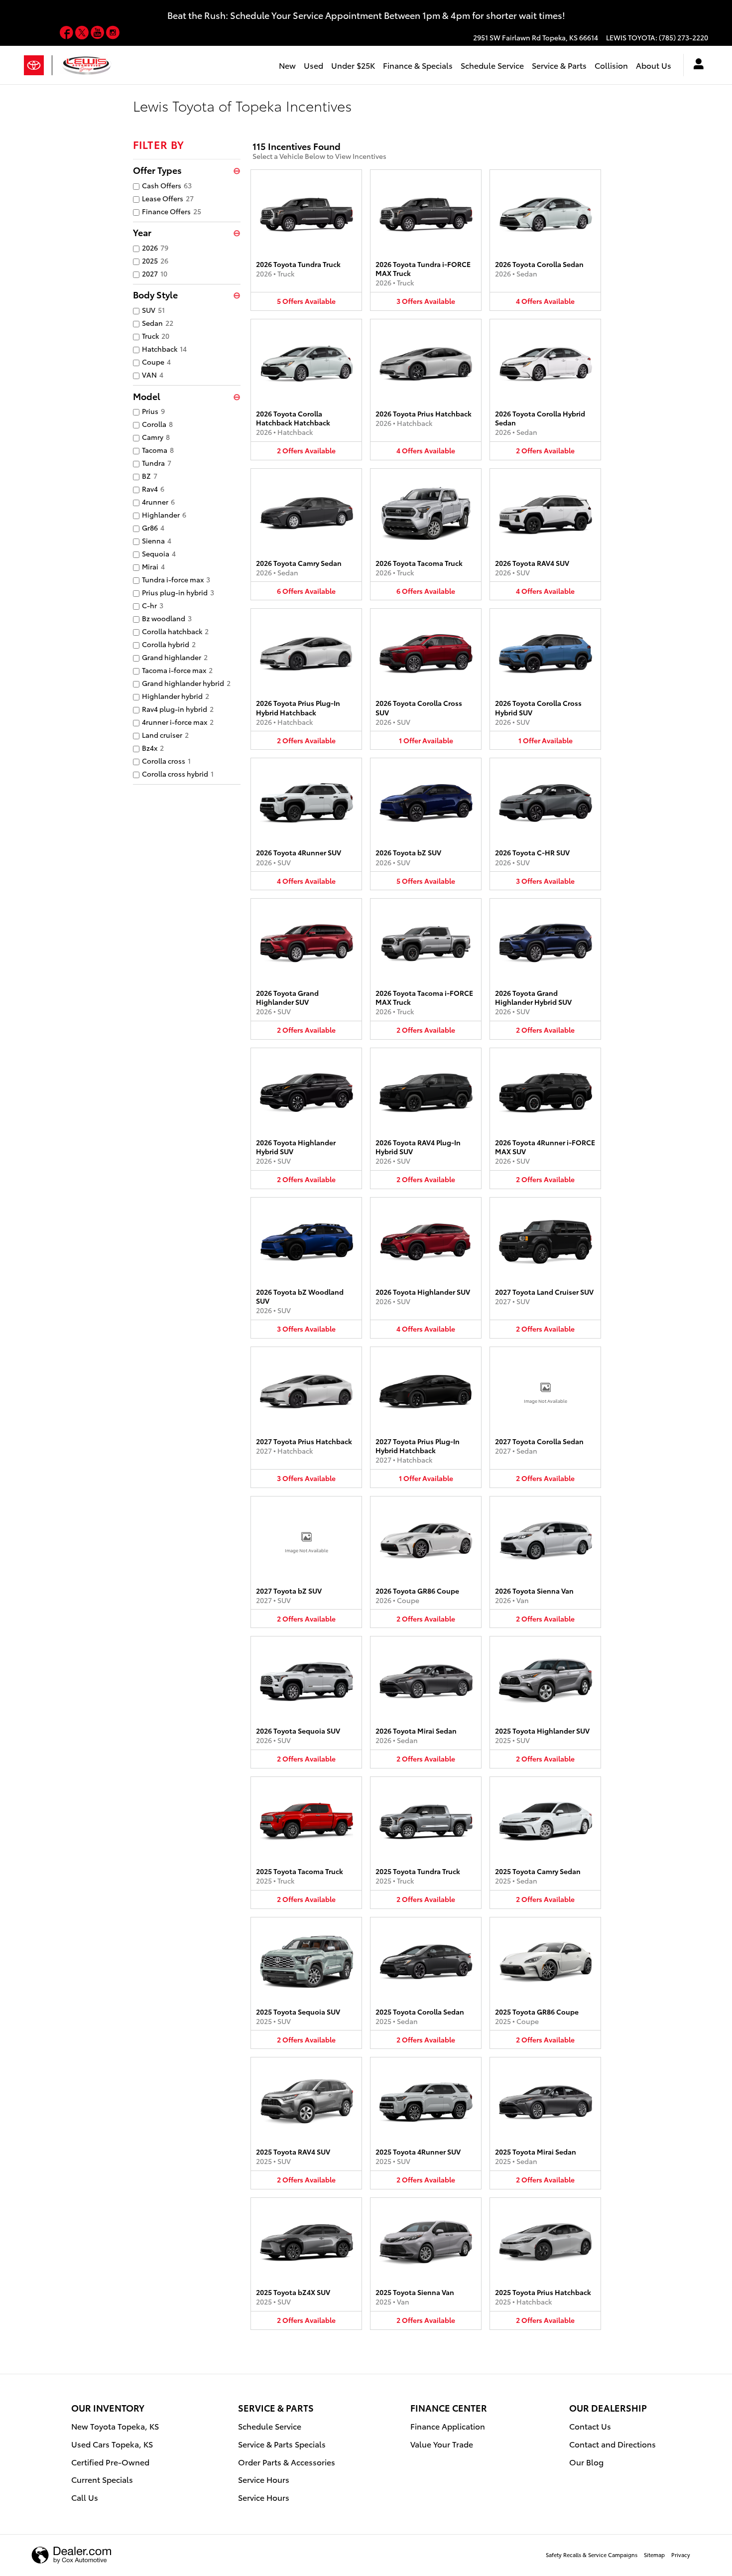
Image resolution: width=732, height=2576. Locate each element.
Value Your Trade (442, 2444)
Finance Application (448, 2426)
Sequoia (159, 553)
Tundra (157, 463)
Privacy (681, 2555)
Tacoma (158, 450)
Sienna (157, 541)
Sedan (158, 323)
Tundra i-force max (176, 579)
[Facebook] (67, 34)
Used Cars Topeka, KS (112, 2444)
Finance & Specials (418, 65)
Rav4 (153, 489)
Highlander (164, 515)
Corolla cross (166, 761)
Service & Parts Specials (282, 2444)
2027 (155, 273)
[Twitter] (83, 34)
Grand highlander (175, 657)
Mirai (153, 566)
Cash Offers (167, 185)
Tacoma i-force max (177, 670)
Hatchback (164, 349)
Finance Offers (172, 211)
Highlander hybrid (176, 696)
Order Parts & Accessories (287, 2462)
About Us (654, 65)
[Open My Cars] (696, 65)
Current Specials (102, 2479)
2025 (155, 261)
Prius (153, 411)
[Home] (38, 65)
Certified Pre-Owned (110, 2462)
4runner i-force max (178, 722)
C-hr (153, 605)
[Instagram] (113, 34)
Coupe (156, 362)
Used (313, 65)
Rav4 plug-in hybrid (178, 709)
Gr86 (153, 528)
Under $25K (353, 65)
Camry (156, 437)
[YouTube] (98, 34)
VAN (153, 375)
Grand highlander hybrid (186, 683)
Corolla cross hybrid (178, 774)
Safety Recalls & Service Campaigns (592, 2555)
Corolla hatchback (175, 631)
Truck (156, 336)
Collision (611, 65)
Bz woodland (167, 618)
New (287, 65)
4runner (158, 502)
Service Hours (264, 2479)
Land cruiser (165, 735)
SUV (153, 310)
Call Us (85, 2497)
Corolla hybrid (169, 644)
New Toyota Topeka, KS (115, 2426)
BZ (150, 476)
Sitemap (654, 2555)
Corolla (157, 424)
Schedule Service (492, 65)
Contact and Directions (612, 2444)
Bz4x (153, 748)
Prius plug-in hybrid (178, 592)
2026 (155, 248)
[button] (306, 240)
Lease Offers (168, 198)
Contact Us (590, 2426)
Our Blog (586, 2462)
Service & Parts (559, 65)
